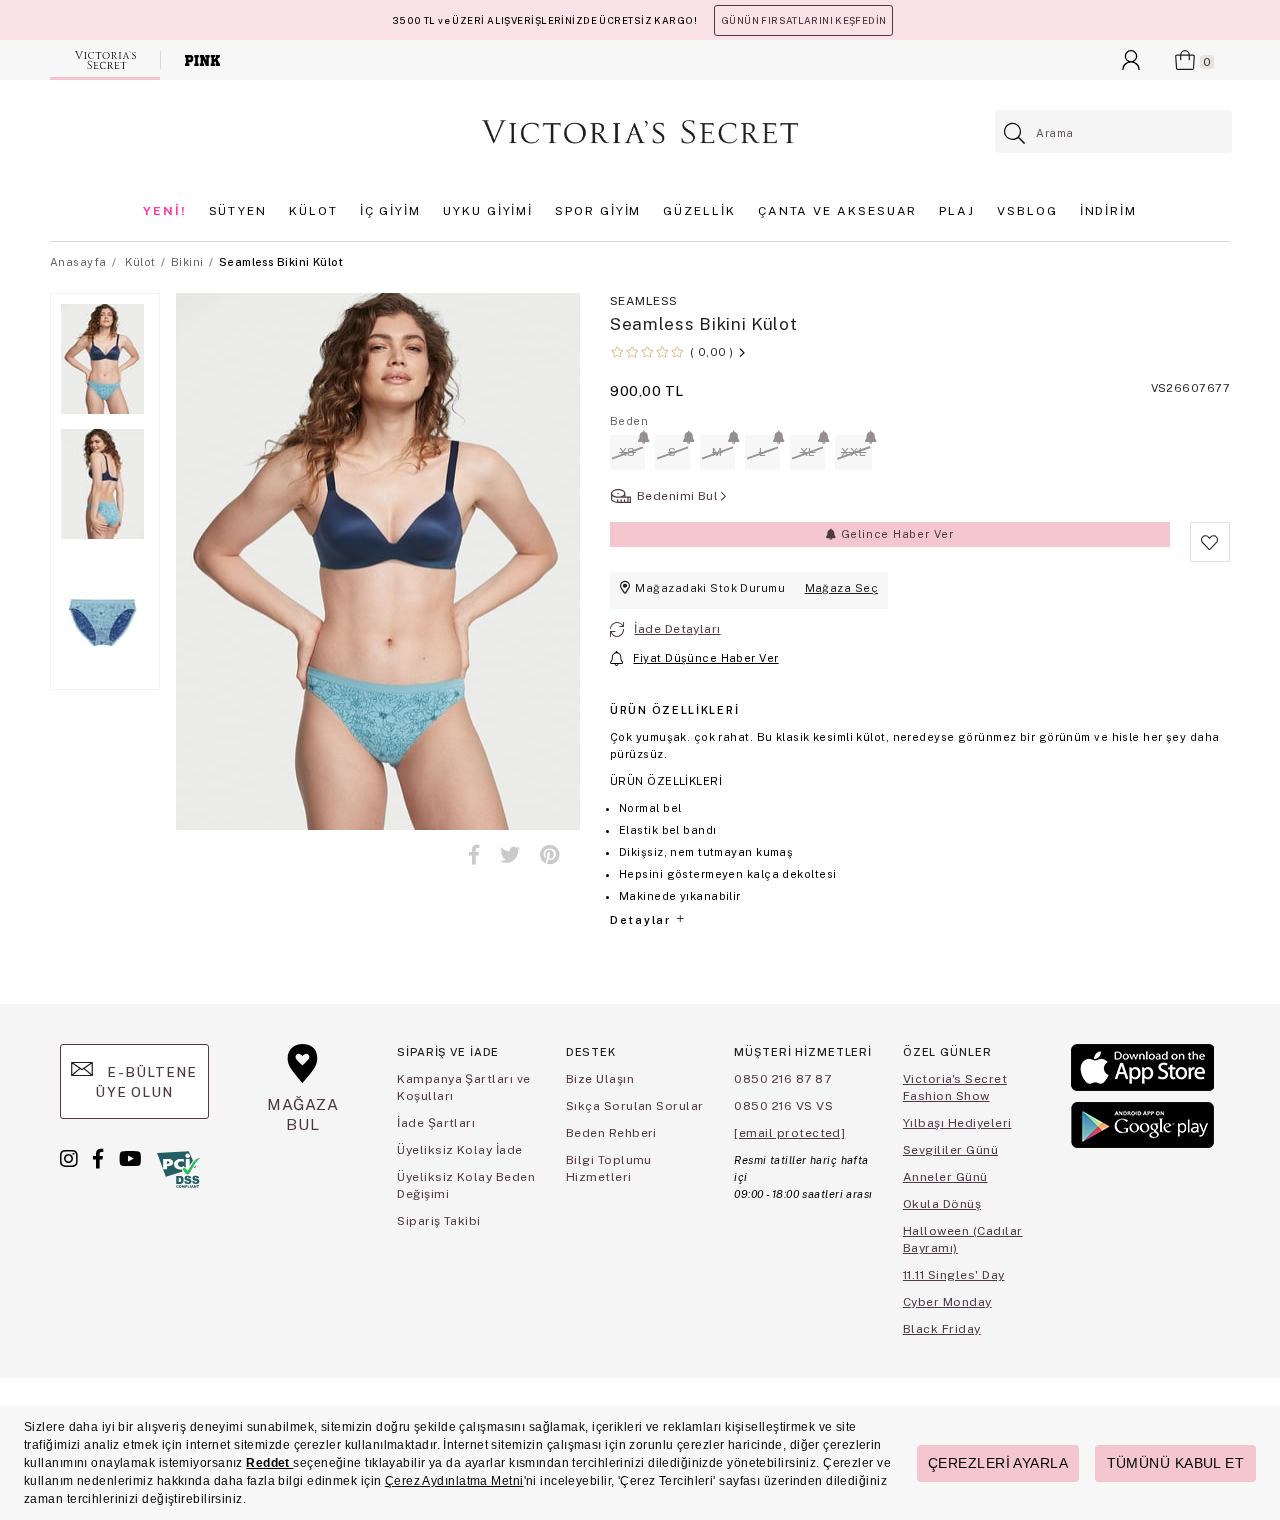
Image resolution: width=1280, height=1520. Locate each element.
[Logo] (640, 132)
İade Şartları (436, 1123)
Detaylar (642, 920)
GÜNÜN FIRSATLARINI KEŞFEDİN (803, 20)
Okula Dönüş (942, 1204)
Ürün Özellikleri (674, 710)
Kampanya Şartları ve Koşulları (464, 1087)
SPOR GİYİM (598, 211)
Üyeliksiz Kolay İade (460, 1150)
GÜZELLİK (699, 211)
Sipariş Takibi (439, 1221)
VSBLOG (1027, 211)
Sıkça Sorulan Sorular (635, 1106)
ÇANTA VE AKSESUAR (838, 211)
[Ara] (1015, 133)
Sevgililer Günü (950, 1150)
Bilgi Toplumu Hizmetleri (609, 1168)
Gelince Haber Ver (895, 534)
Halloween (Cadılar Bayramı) (963, 1239)
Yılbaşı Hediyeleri (957, 1123)
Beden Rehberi (611, 1133)
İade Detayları (677, 629)
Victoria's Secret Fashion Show (955, 1087)
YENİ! (165, 211)
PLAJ (957, 211)
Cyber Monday (947, 1302)
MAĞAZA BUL (303, 1114)
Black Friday (942, 1329)
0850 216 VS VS (783, 1106)
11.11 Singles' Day (954, 1275)
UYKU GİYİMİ (488, 211)
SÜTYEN (238, 211)
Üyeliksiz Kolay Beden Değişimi (466, 1185)
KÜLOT (313, 211)
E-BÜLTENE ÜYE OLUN (146, 1082)
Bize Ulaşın (600, 1079)
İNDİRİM (1108, 211)
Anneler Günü (945, 1177)
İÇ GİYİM (390, 211)
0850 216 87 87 (782, 1079)
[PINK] (202, 60)
